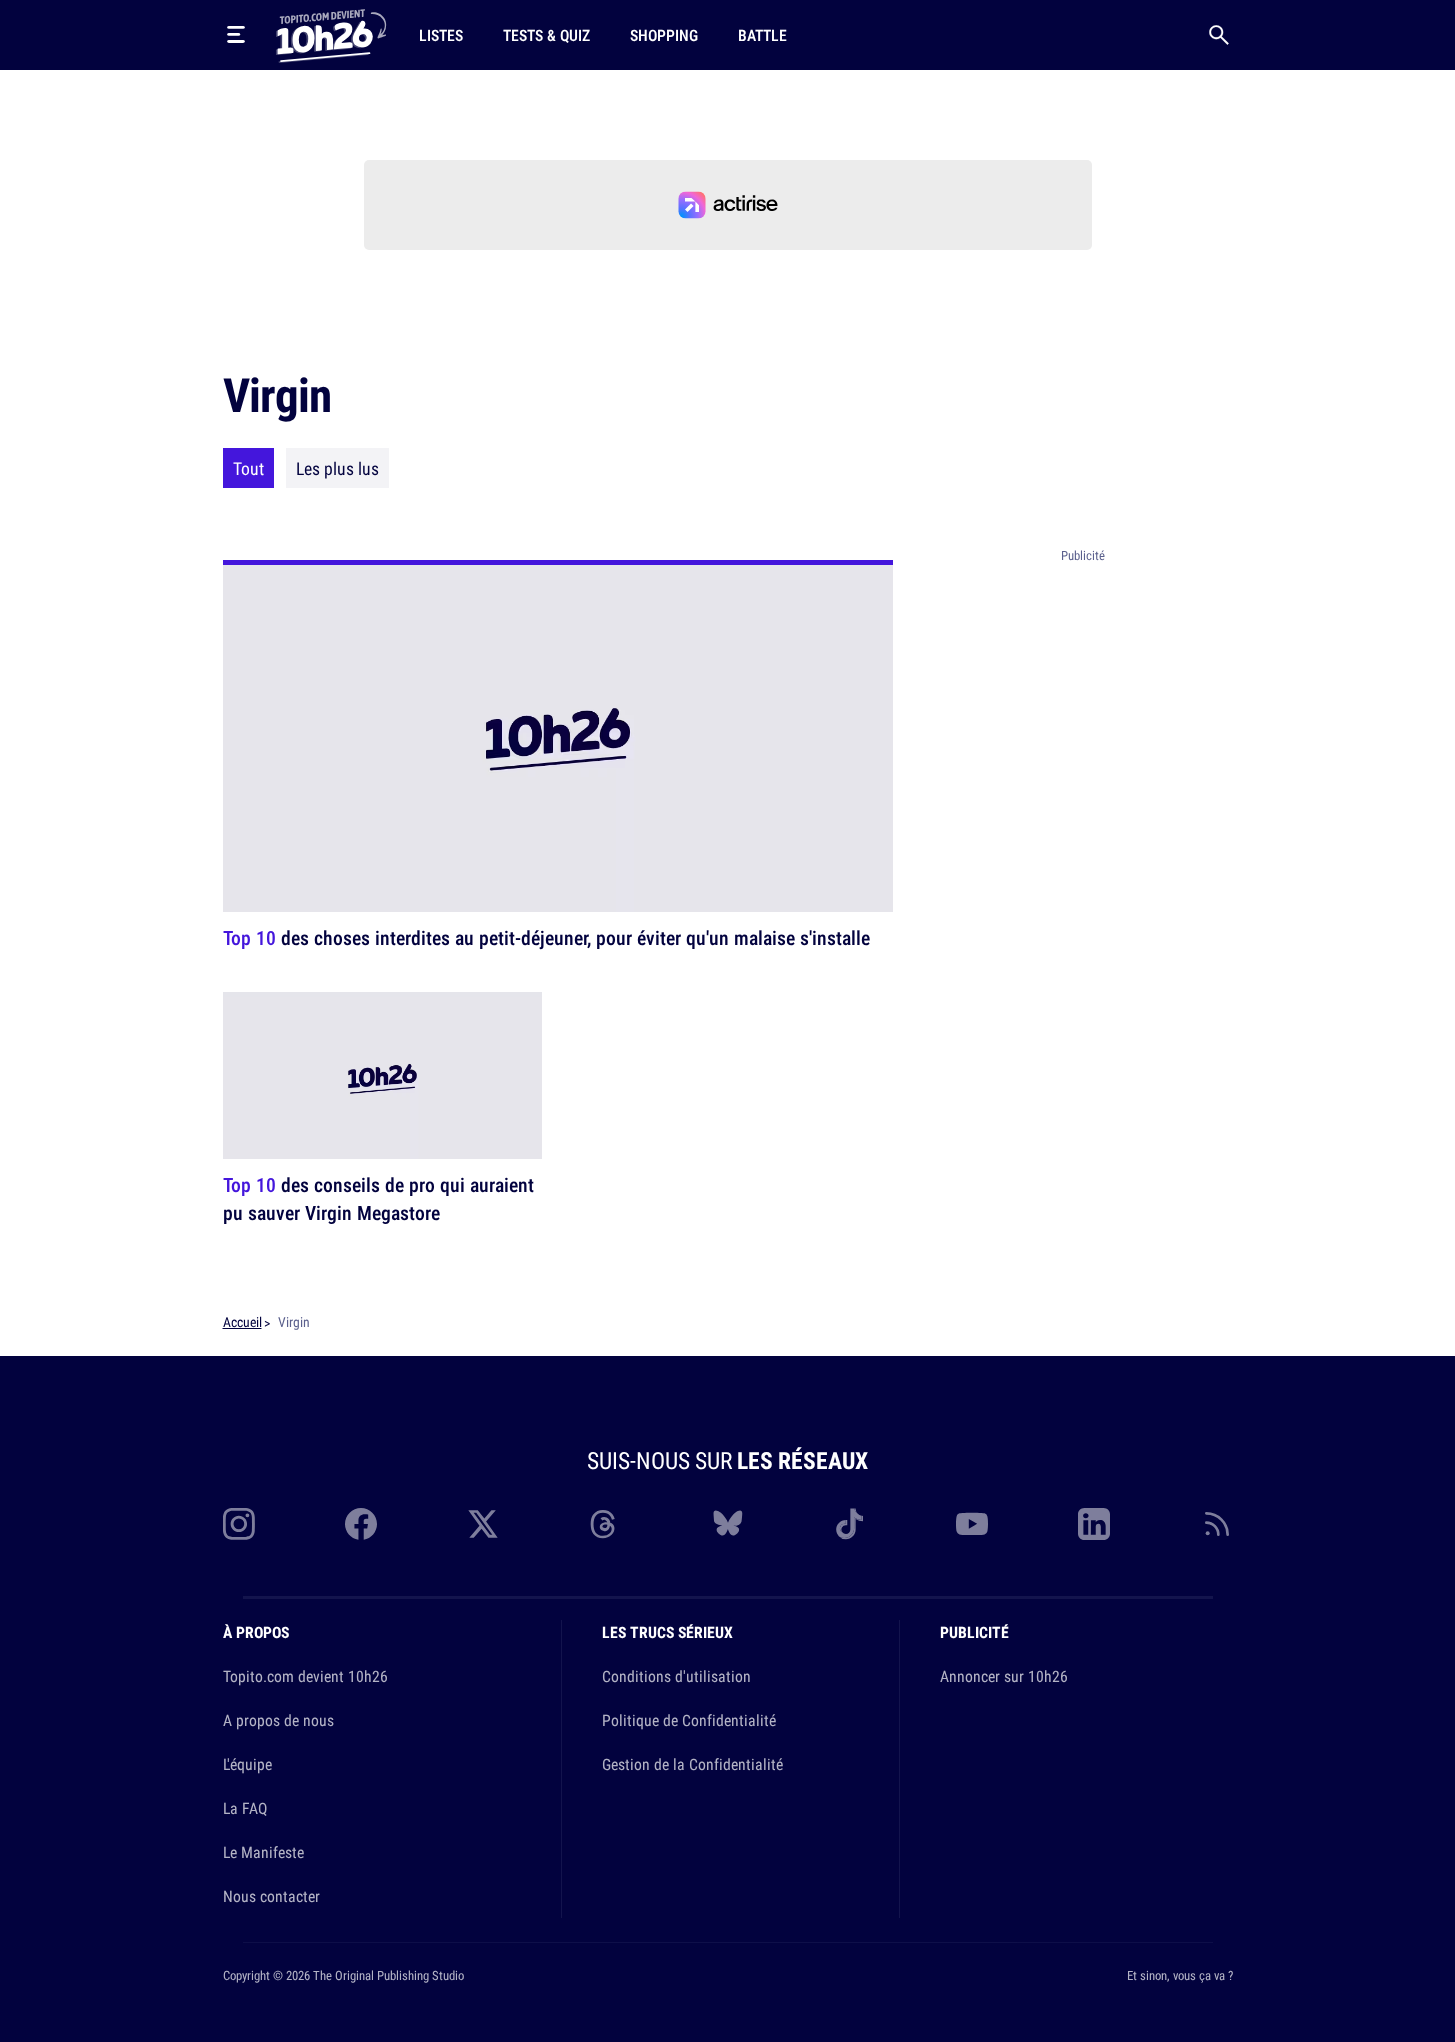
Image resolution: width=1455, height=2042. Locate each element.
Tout (248, 468)
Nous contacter (271, 1896)
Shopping (664, 35)
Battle (762, 35)
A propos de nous (278, 1720)
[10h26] (331, 34)
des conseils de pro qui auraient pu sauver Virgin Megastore (378, 1198)
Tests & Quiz (546, 35)
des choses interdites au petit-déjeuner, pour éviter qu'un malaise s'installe (546, 937)
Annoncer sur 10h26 (1004, 1676)
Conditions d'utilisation (676, 1676)
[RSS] (1217, 1524)
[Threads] (605, 1524)
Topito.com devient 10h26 (305, 1676)
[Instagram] (239, 1524)
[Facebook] (361, 1524)
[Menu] (236, 35)
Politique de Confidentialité (689, 1720)
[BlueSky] (728, 1524)
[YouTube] (972, 1524)
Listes (441, 35)
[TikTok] (850, 1524)
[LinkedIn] (1094, 1524)
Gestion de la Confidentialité (692, 1764)
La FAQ (245, 1808)
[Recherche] (1219, 35)
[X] (483, 1524)
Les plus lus (337, 468)
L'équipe (247, 1764)
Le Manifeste (263, 1852)
